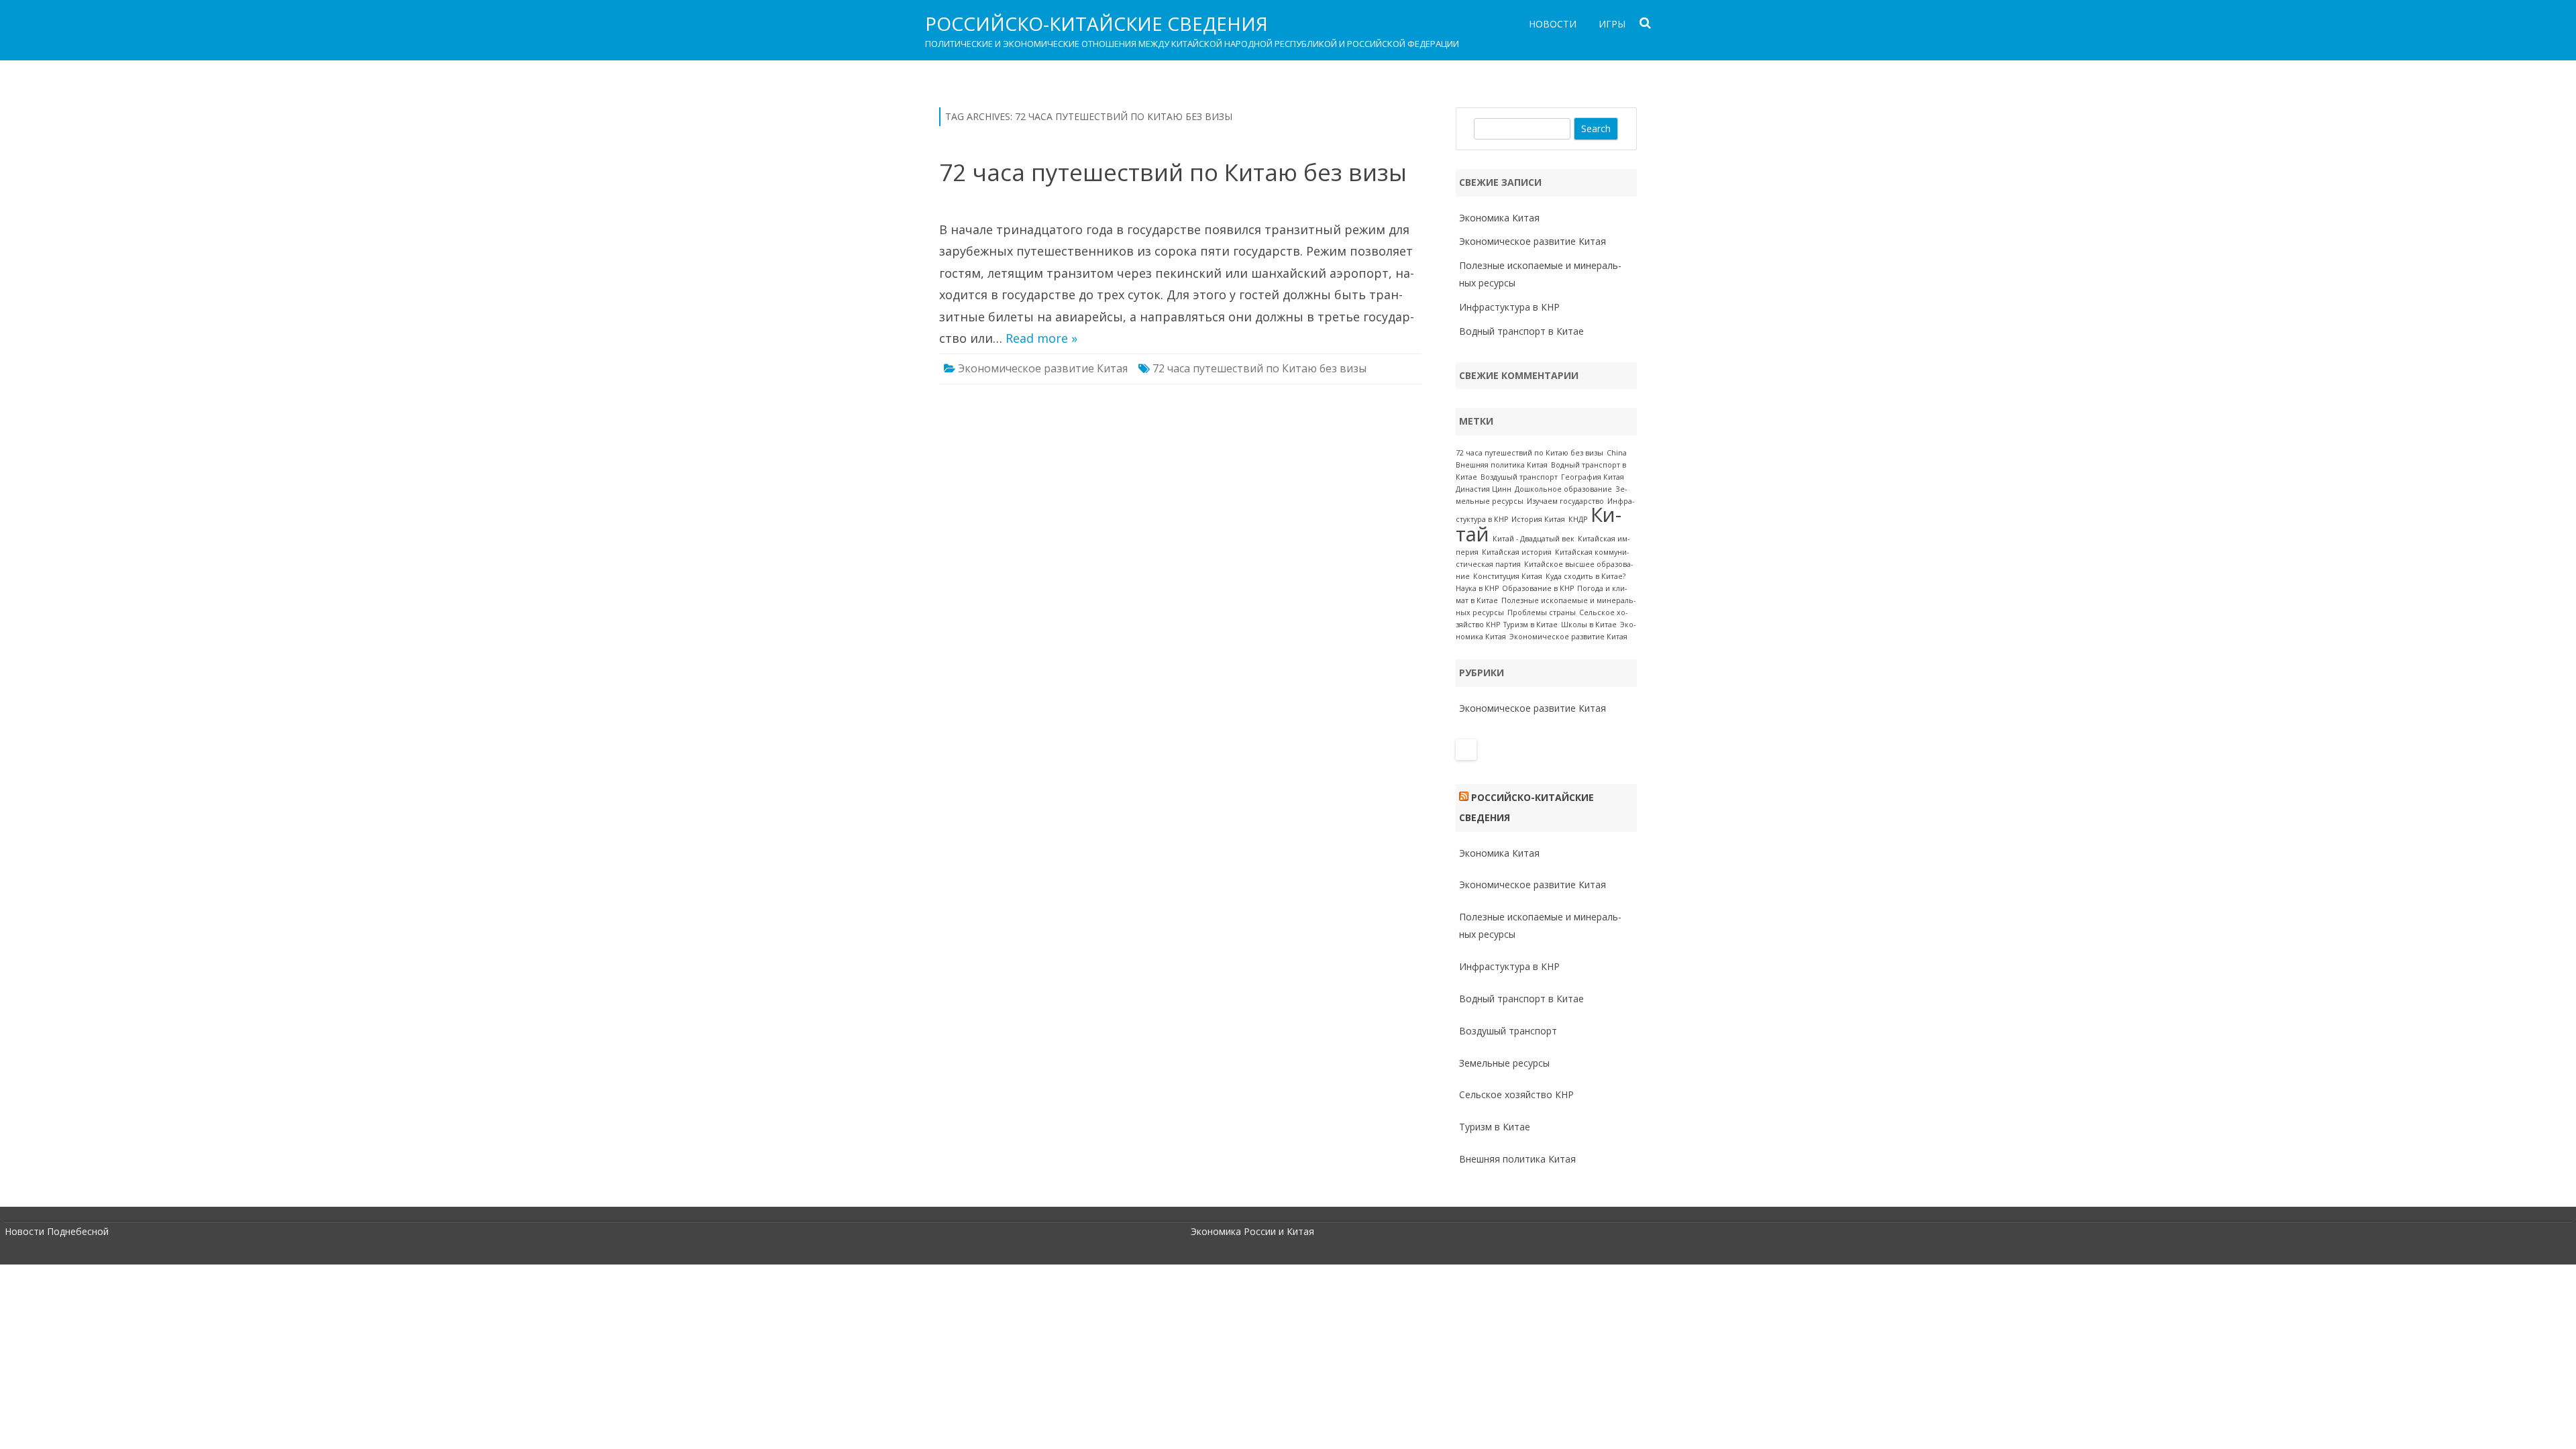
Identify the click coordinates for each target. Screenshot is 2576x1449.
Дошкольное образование (1563, 489)
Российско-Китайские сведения (1096, 23)
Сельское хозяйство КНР (1516, 1094)
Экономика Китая (1499, 218)
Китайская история (1517, 552)
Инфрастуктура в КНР (1509, 307)
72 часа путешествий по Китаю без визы (1173, 172)
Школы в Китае (1589, 625)
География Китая (1593, 477)
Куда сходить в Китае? (1586, 576)
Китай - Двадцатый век (1534, 539)
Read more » (1041, 338)
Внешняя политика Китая (1502, 465)
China (1617, 453)
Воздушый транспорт (1519, 477)
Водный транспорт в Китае (1521, 331)
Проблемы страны (1542, 612)
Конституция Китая (1508, 576)
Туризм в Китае (1531, 625)
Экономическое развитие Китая (1043, 368)
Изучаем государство (1565, 501)
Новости (1553, 24)
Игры (1612, 24)
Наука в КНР (1477, 588)
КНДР (1578, 519)
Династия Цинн (1484, 489)
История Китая (1538, 519)
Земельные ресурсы (1504, 1063)
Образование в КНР (1538, 588)
